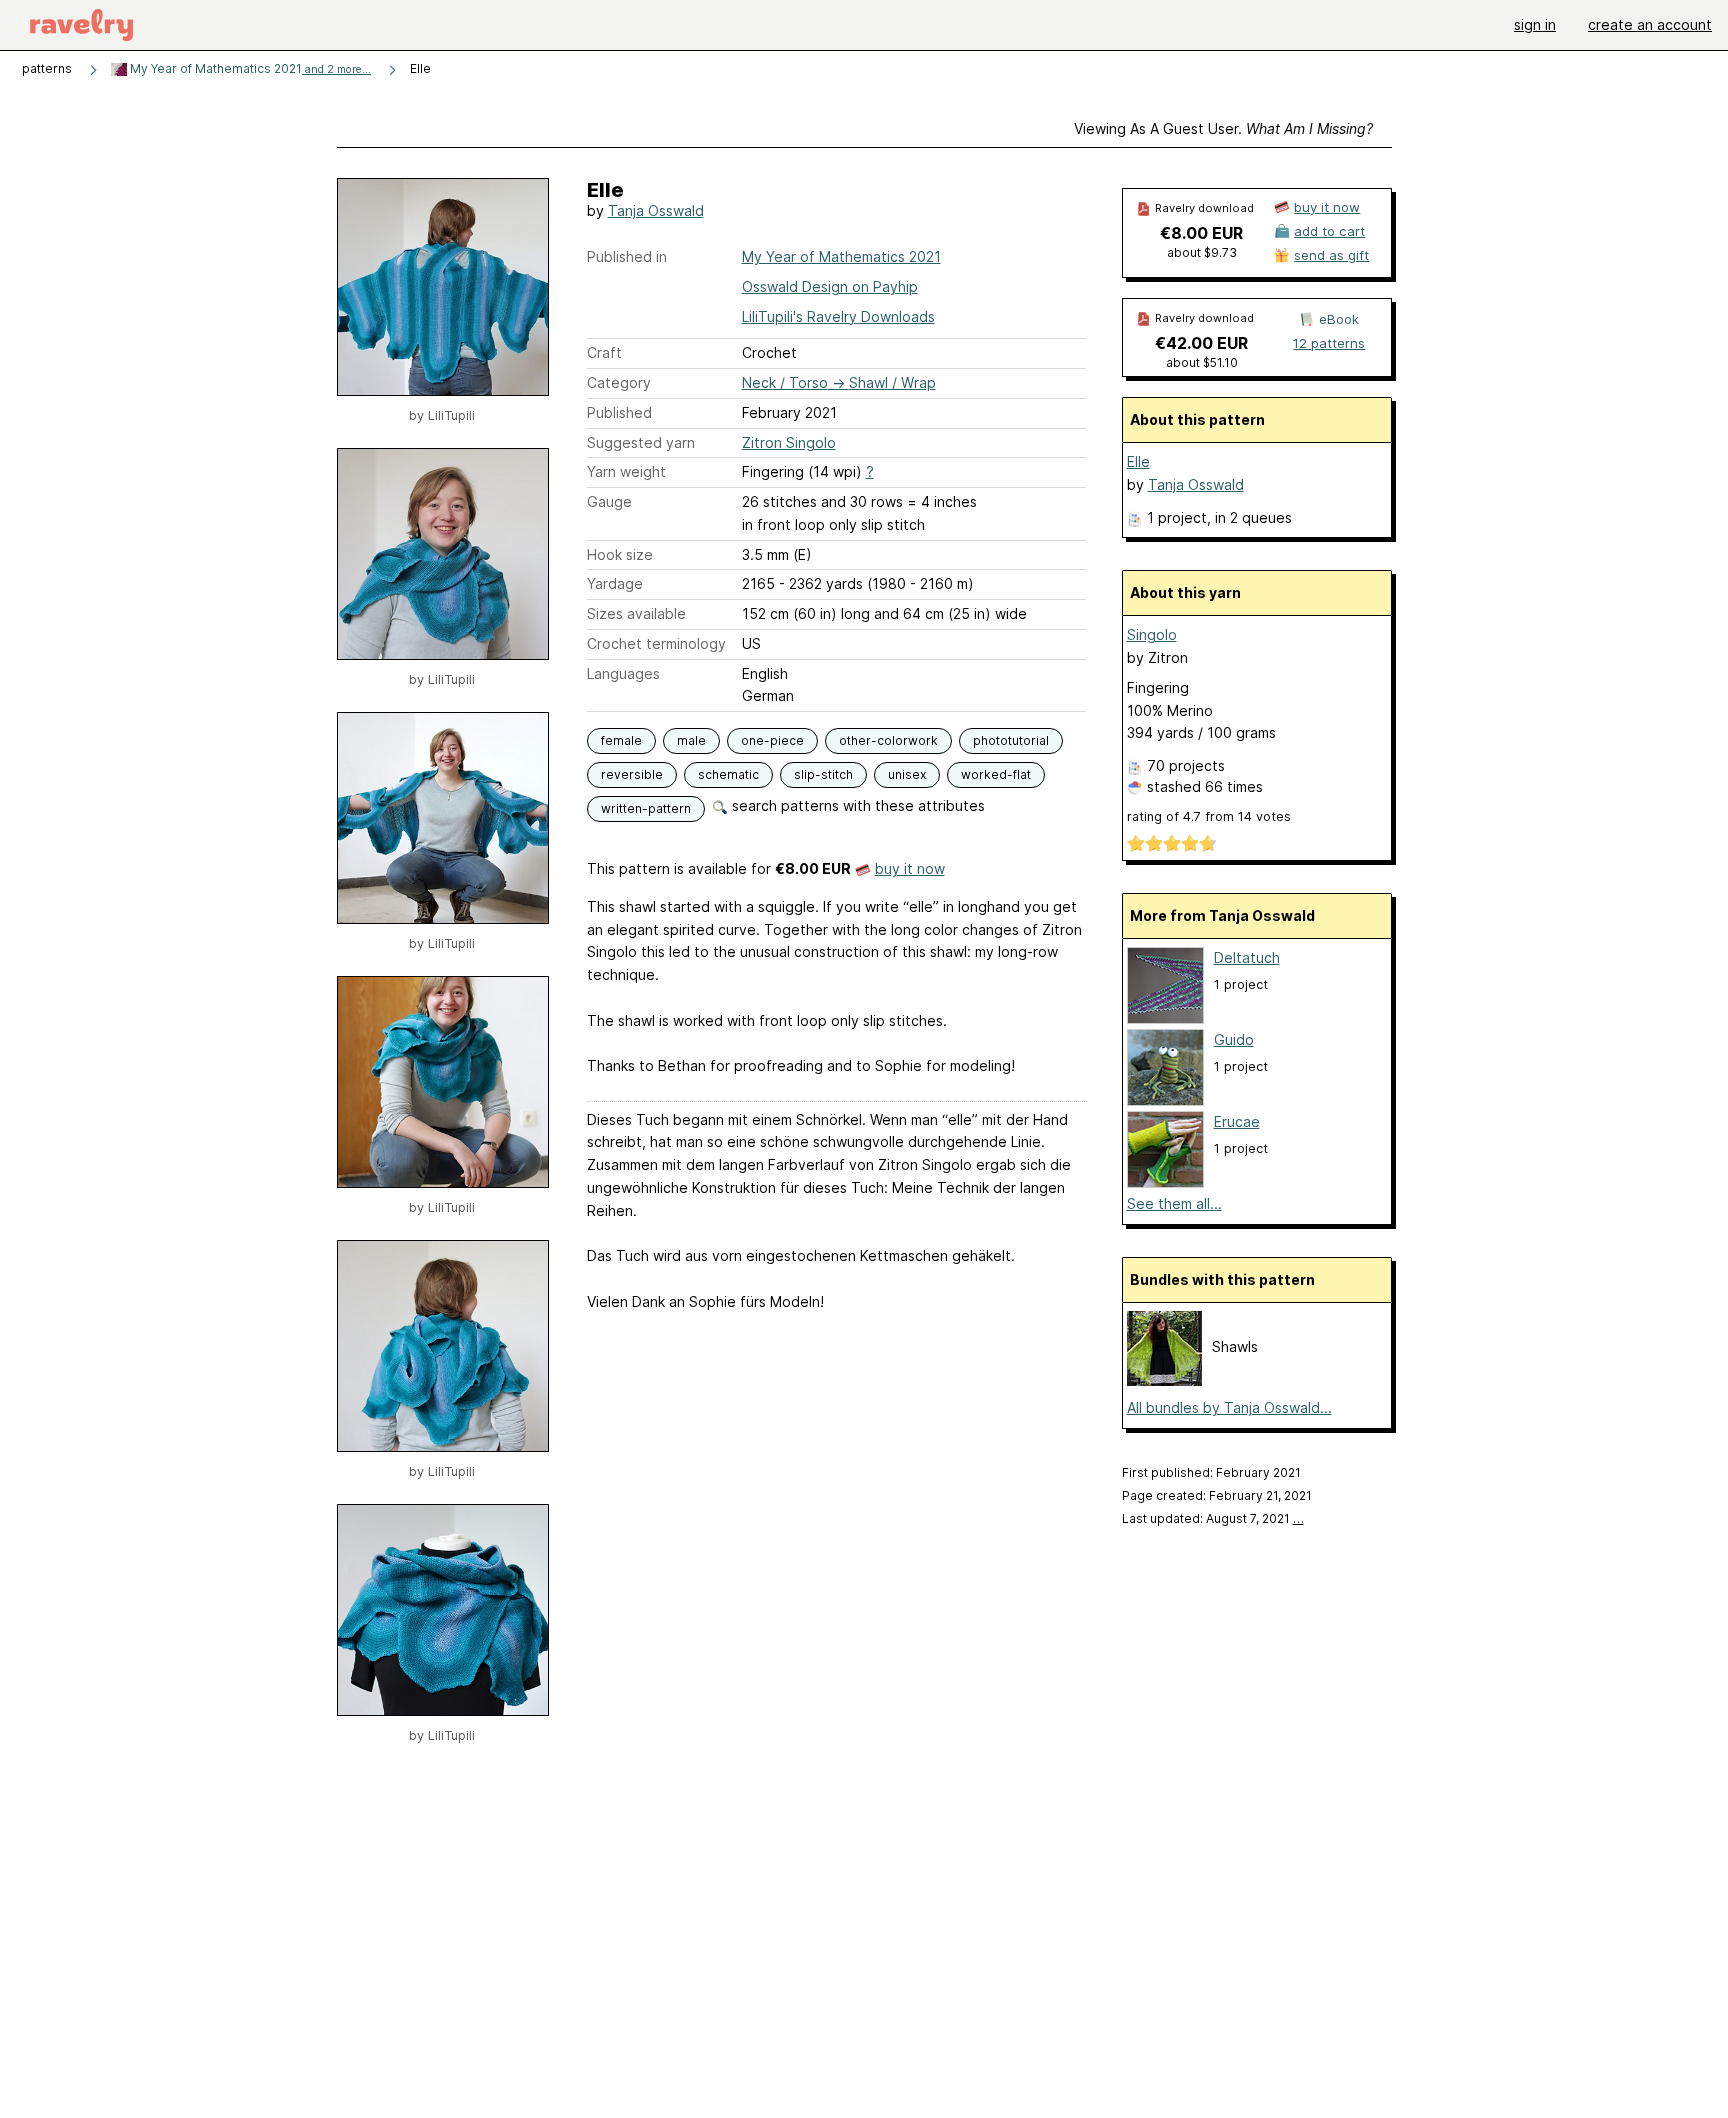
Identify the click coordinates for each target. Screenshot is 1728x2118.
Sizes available (636, 613)
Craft (604, 352)
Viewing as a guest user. (1223, 128)
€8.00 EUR (1201, 233)
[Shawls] (1164, 1380)
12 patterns (1329, 343)
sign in (1535, 24)
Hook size (620, 554)
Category (619, 382)
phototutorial (1011, 740)
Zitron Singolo (789, 442)
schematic (728, 774)
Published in (627, 256)
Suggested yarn (641, 442)
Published (619, 412)
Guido (1234, 1039)
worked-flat (996, 774)
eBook (1339, 319)
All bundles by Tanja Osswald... (1229, 1407)
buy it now (910, 868)
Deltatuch (1247, 957)
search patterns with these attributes (856, 805)
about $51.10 (1202, 362)
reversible (632, 774)
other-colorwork (888, 740)
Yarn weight (626, 471)
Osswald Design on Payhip (830, 286)
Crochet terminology (656, 643)
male (691, 740)
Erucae (1237, 1121)
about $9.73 (1202, 252)
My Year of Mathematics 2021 (249, 68)
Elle (1138, 461)
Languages (623, 673)
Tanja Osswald (656, 210)
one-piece (772, 740)
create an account (1650, 24)
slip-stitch (823, 774)
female (621, 740)
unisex (907, 774)
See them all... (1174, 1203)
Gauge (609, 501)
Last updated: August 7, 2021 (1213, 1518)
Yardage (615, 583)
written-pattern (646, 808)
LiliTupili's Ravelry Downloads (838, 316)
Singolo (1152, 634)
